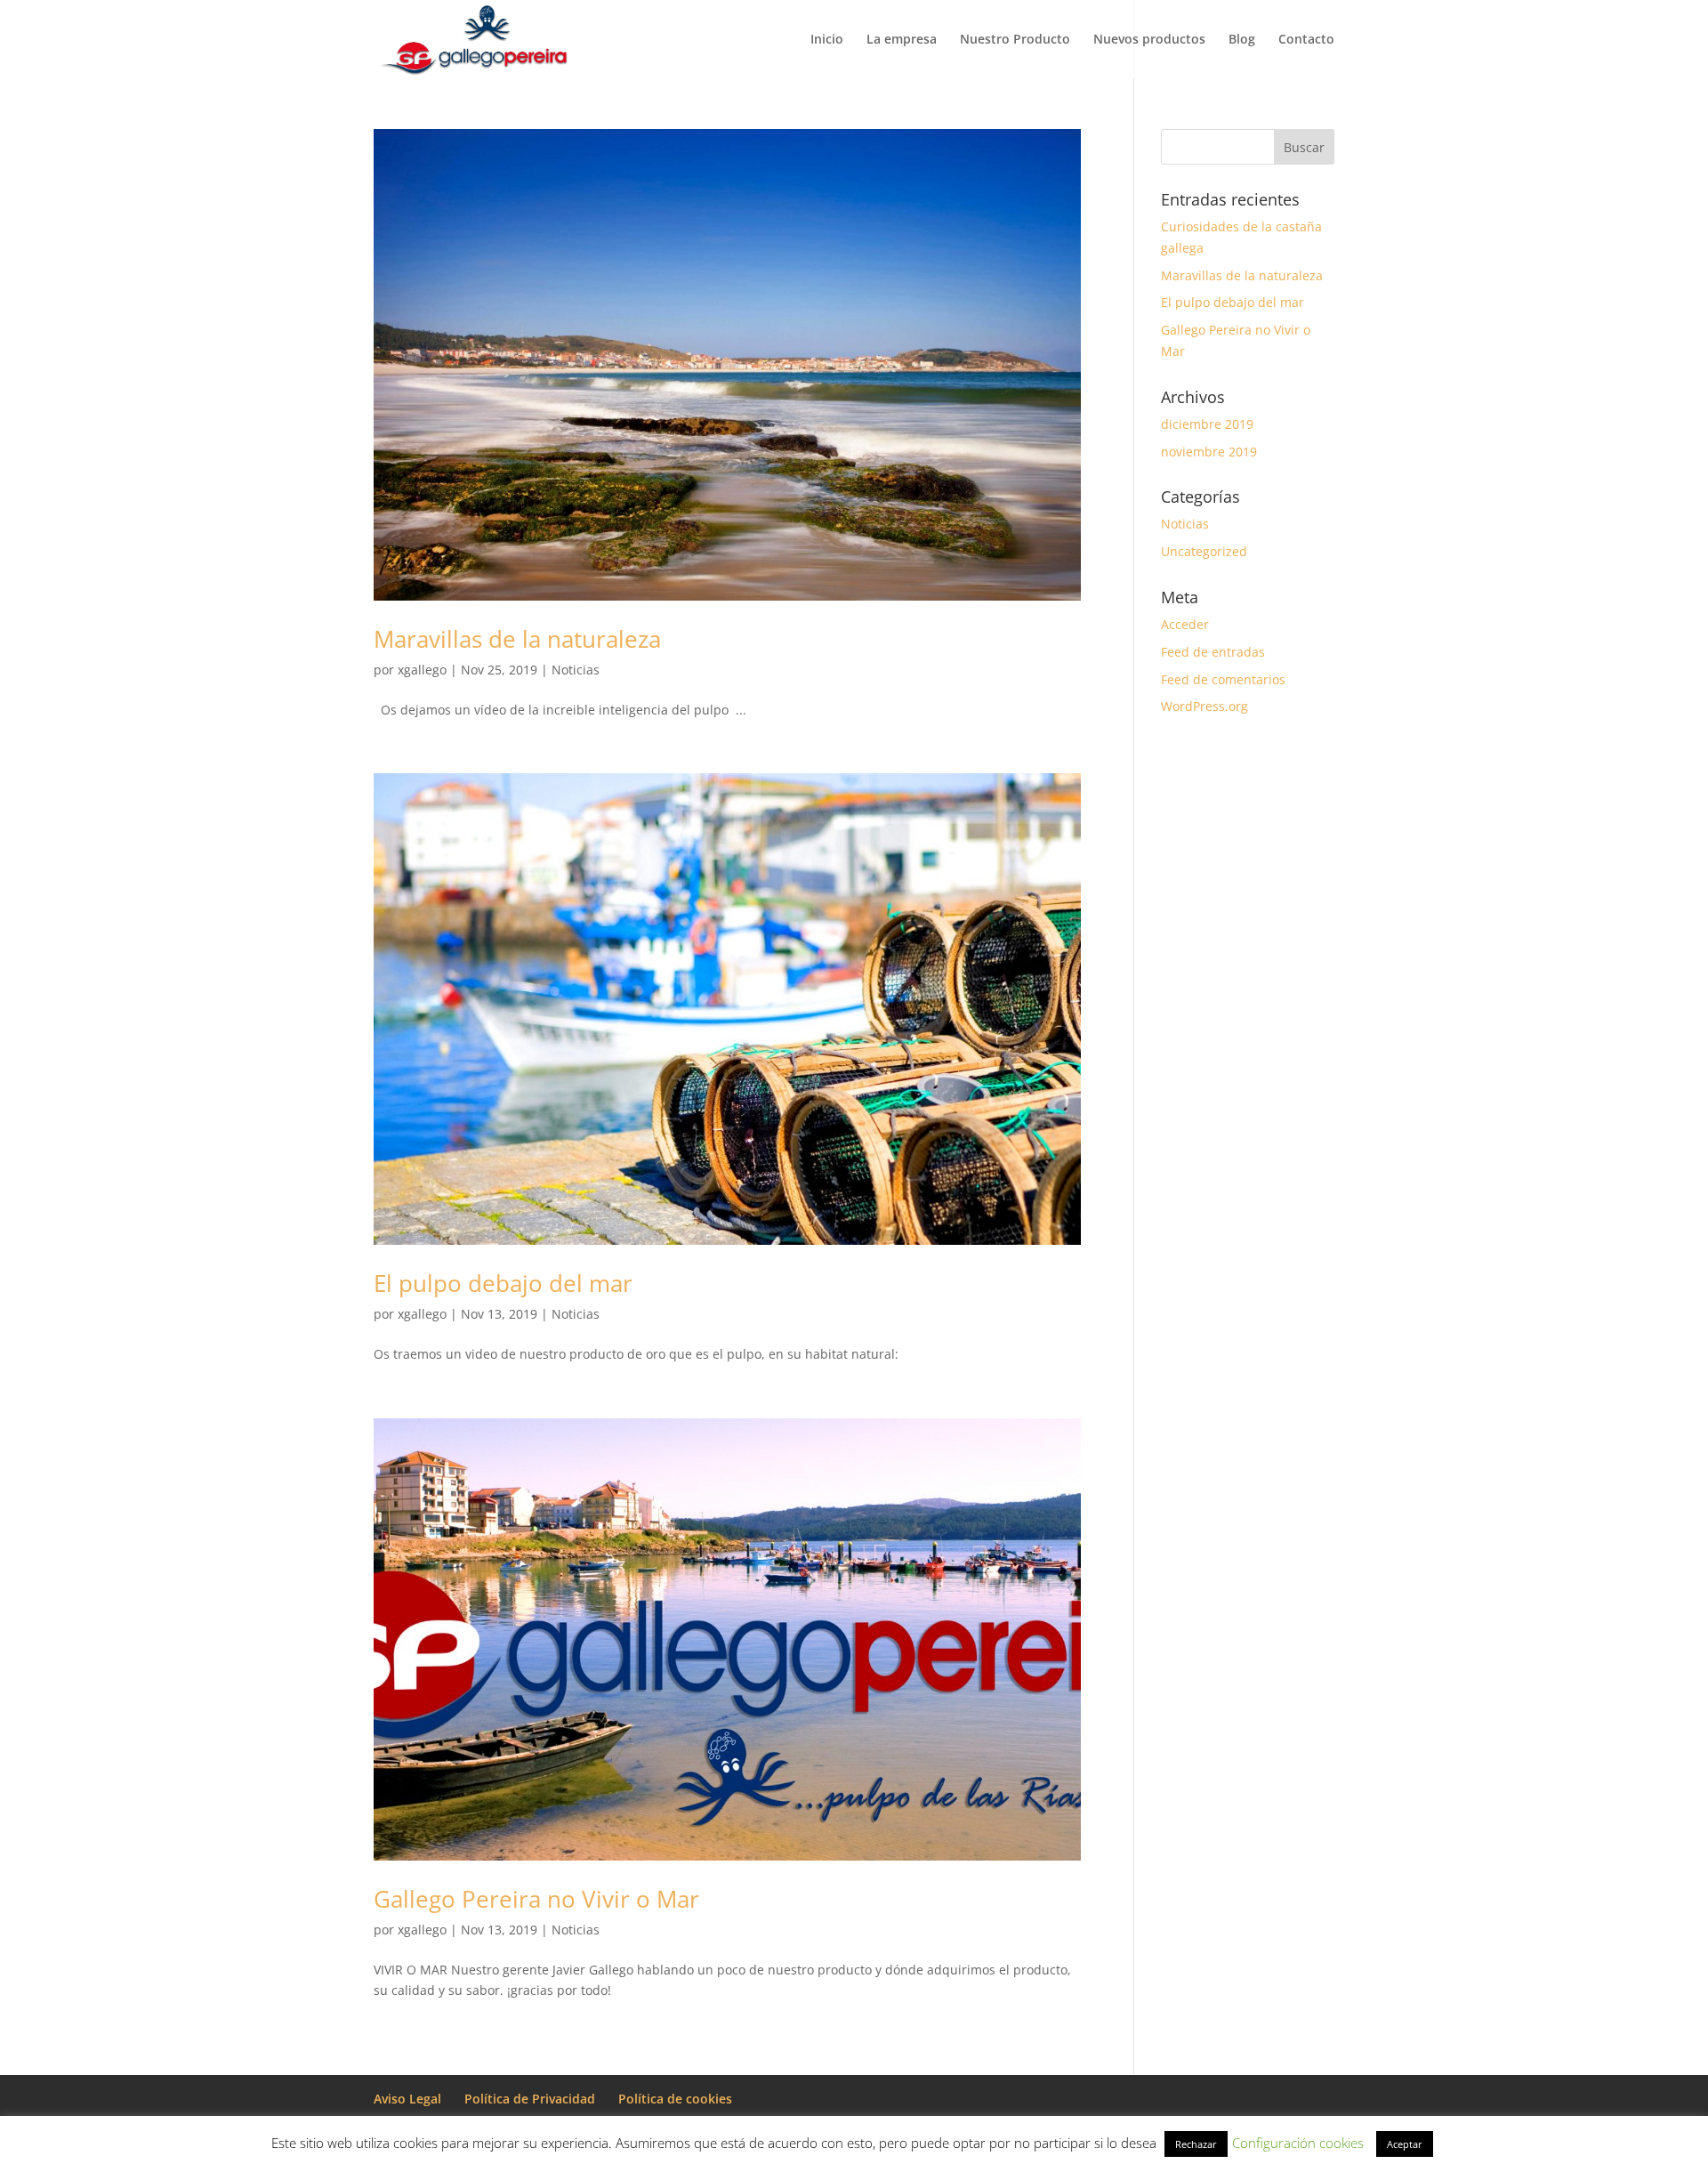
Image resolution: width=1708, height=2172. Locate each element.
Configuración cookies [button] (1298, 2143)
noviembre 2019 (1209, 452)
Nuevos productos (1149, 40)
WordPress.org (1204, 706)
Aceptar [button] (1405, 2144)
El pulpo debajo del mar (503, 1283)
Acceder (1185, 624)
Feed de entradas (1213, 652)
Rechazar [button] (1196, 2144)
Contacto (1306, 40)
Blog (1242, 40)
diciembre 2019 (1207, 424)
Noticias (576, 670)
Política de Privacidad (530, 2099)
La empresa (902, 40)
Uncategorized (1204, 551)
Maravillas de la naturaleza (517, 639)
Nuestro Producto (1015, 40)
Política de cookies (675, 2099)
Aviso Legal (407, 2099)
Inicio (827, 40)
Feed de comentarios (1223, 679)
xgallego (422, 670)
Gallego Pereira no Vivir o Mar (536, 1899)
